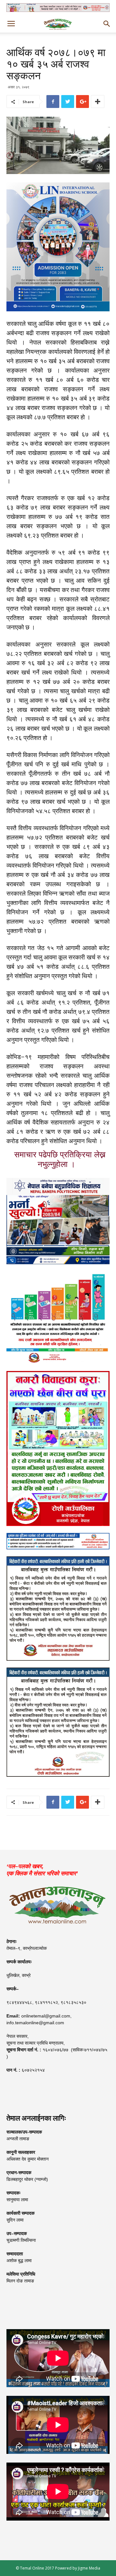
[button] (107, 24)
